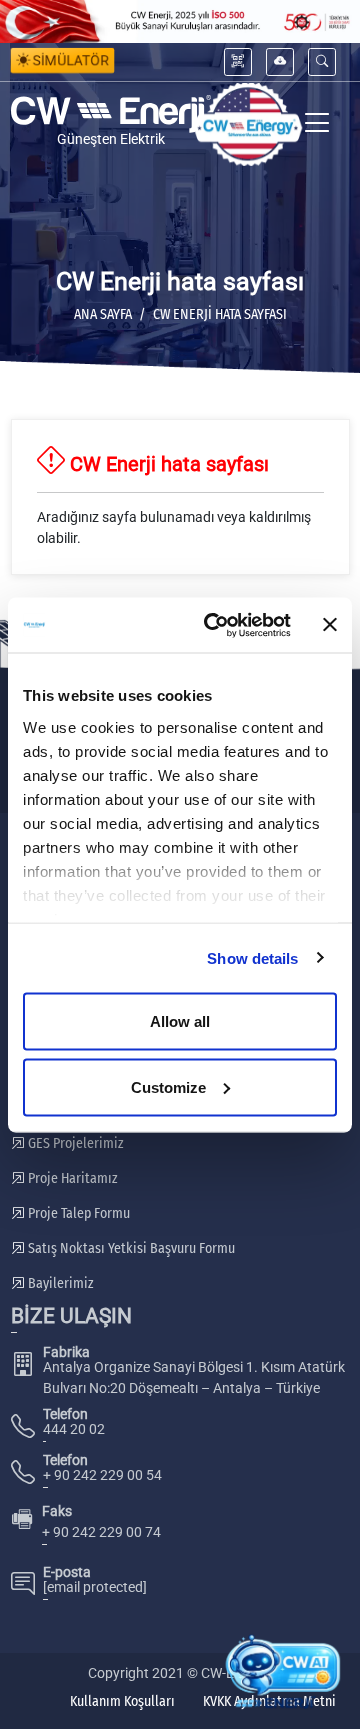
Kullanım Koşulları (122, 1701)
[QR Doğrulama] (238, 61)
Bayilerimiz (59, 1283)
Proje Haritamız (71, 1178)
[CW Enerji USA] (248, 124)
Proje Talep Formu (77, 1213)
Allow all (180, 1021)
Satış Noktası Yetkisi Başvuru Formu (130, 1248)
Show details (252, 957)
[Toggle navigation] (317, 124)
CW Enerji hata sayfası (220, 314)
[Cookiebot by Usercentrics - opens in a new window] (215, 625)
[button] (322, 61)
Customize (168, 1086)
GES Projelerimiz (74, 1143)
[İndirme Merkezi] (280, 61)
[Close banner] (330, 625)
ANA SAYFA (103, 314)
